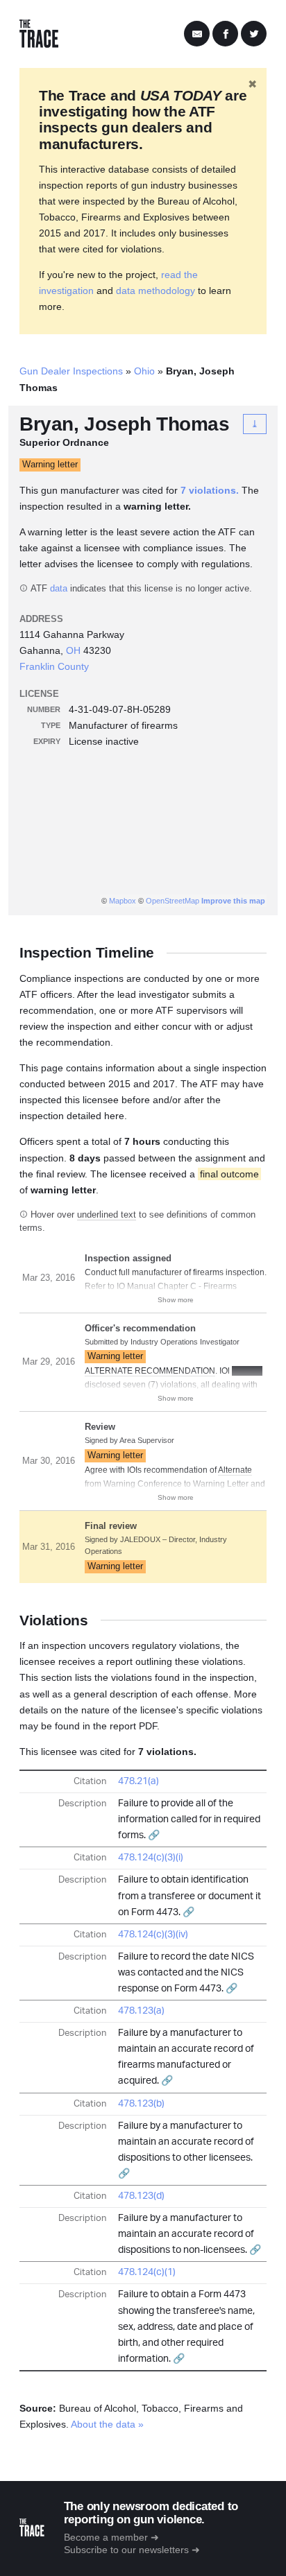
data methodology (155, 291)
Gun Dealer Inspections (71, 371)
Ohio (144, 371)
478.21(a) (138, 1781)
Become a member (106, 2537)
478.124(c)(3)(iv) (153, 1935)
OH (73, 650)
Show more (176, 1300)
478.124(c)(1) (147, 2272)
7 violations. (210, 490)
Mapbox (123, 901)
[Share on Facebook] (225, 34)
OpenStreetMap (173, 901)
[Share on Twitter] (254, 34)
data (59, 589)
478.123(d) (141, 2196)
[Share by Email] (197, 34)
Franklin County (54, 666)
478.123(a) (141, 2011)
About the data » (107, 2424)
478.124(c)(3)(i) (151, 1858)
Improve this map (233, 901)
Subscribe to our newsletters (126, 2550)
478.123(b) (141, 2104)
